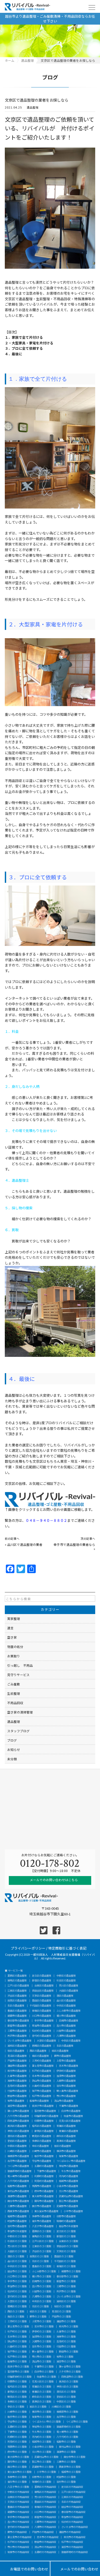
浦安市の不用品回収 (72, 2547)
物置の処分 (15, 1647)
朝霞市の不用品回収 (18, 2512)
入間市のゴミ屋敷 (42, 2341)
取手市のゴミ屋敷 (17, 2417)
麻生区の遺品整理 (66, 2136)
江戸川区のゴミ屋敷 (43, 2241)
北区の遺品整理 (16, 2006)
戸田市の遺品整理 (17, 2061)
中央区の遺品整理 (66, 2006)
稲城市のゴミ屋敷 (71, 2472)
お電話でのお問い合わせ (25, 2569)
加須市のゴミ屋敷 (42, 2337)
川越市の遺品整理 (66, 2031)
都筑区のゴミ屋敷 (17, 2392)
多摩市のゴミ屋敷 (17, 2477)
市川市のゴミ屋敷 (42, 2357)
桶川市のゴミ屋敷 (42, 2276)
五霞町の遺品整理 (44, 2166)
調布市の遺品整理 (44, 2201)
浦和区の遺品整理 (17, 2046)
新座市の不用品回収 (45, 2517)
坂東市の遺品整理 (69, 2156)
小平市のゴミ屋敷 (46, 2472)
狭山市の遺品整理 (42, 2081)
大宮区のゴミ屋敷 (17, 2301)
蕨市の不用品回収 (17, 2532)
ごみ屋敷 (14, 1684)
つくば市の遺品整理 (18, 2166)
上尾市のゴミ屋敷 (42, 2321)
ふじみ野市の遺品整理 (69, 2011)
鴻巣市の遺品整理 (17, 2081)
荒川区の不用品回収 (45, 2497)
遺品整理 (33, 107)
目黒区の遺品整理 (17, 2001)
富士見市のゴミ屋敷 (18, 2326)
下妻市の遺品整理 (46, 2171)
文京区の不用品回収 (18, 2502)
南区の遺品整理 (40, 2056)
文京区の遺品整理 (42, 1996)
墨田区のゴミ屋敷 (64, 2256)
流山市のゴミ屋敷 (42, 2361)
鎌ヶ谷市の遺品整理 (18, 2111)
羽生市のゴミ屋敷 (42, 2346)
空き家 (12, 1637)
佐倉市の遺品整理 (73, 2116)
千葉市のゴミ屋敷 (44, 2367)
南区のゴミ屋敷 (16, 2317)
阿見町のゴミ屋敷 (17, 2442)
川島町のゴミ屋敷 (17, 2346)
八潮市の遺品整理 (66, 2036)
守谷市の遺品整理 (42, 2161)
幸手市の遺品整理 (44, 2021)
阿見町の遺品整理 (44, 2181)
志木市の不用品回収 (48, 2537)
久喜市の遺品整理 (17, 2076)
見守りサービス (18, 1675)
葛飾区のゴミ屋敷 (42, 2231)
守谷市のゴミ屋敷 (17, 2422)
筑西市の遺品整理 (42, 2186)
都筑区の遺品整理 (44, 2131)
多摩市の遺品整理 (42, 2216)
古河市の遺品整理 (17, 2161)
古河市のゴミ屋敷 (66, 2417)
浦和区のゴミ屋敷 (66, 2301)
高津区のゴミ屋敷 (42, 2402)
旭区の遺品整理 (63, 2146)
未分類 (12, 1759)
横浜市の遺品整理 (66, 2151)
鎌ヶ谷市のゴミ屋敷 (70, 2367)
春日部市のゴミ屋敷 (67, 2276)
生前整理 (14, 1693)
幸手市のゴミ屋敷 (17, 2281)
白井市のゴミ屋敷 (44, 2372)
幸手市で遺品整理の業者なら (74, 1544)
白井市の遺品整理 (71, 2111)
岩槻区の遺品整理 (42, 2046)
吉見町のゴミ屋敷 (66, 2341)
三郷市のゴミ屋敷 (66, 2286)
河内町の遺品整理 (69, 2176)
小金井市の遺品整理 (67, 2186)
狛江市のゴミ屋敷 (42, 2462)
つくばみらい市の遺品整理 (71, 2161)
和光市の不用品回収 (75, 2537)
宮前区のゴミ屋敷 (66, 2397)
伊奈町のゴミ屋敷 (42, 2332)
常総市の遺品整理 (69, 2166)
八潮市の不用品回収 (45, 2527)
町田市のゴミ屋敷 (66, 2477)
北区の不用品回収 (71, 2502)
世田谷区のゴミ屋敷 (67, 2246)
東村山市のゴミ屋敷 (70, 2447)
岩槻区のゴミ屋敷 (17, 2306)
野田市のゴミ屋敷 (69, 2352)
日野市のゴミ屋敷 (42, 2477)
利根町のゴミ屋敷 (17, 2437)
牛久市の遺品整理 (71, 2171)
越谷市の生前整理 (69, 2226)
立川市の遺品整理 (69, 2191)
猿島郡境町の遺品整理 (19, 2171)
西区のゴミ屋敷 (16, 2311)
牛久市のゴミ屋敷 (42, 2432)
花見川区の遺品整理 (70, 2121)
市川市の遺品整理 (66, 2096)
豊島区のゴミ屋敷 (42, 2266)
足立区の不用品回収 (72, 2487)
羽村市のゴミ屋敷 (66, 2482)
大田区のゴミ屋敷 (17, 2251)
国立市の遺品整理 (42, 2206)
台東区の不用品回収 (18, 2497)
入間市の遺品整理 (66, 2081)
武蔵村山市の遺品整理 (71, 2196)
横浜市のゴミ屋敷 (42, 2412)
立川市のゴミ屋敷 (42, 2452)
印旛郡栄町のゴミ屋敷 (19, 2377)
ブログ (12, 1740)
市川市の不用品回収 (18, 2547)
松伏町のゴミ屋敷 (17, 2291)
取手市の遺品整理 (44, 2156)
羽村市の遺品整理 (17, 2226)
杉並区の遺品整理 (66, 1980)
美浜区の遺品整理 (17, 2126)
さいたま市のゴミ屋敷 (69, 2296)
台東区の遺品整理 (44, 1986)
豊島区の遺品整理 (17, 2011)
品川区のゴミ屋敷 (17, 2261)
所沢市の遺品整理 (17, 2036)
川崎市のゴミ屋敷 (17, 2412)
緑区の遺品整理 (60, 2051)
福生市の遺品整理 (42, 2221)
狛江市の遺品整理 (69, 2201)
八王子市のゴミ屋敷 (18, 2487)
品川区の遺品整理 (66, 2001)
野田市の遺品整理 (17, 2096)
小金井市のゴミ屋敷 (43, 2447)
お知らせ (14, 1749)
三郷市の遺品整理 (17, 2031)
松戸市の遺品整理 (42, 2096)
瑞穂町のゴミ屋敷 (42, 2482)
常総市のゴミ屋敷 (42, 2427)
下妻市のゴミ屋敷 (17, 2432)
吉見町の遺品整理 (17, 2086)
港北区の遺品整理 (17, 2136)
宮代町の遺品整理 (42, 2036)
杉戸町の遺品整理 (42, 2071)
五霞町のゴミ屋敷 (17, 2427)
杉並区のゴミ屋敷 (17, 2241)
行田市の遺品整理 (17, 2091)
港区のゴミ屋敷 (16, 2256)
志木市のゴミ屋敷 (44, 2326)
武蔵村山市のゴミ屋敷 (46, 2457)
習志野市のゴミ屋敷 (18, 2372)
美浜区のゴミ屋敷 (69, 2381)
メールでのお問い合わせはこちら (53, 1880)
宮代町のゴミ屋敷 (17, 2296)
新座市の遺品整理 (17, 2026)
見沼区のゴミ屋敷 (61, 2311)
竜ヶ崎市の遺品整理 (18, 2176)
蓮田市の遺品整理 (17, 2066)
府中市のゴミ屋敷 (17, 2452)
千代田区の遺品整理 (40, 2006)
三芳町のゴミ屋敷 (17, 2321)
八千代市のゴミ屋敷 (70, 2372)
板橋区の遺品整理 (42, 2011)
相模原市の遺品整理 (18, 2156)
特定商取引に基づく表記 (67, 1948)
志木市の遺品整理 (69, 2066)
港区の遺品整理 (65, 1996)
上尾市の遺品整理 (66, 2061)
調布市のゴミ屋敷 (17, 2462)
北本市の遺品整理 (42, 2076)
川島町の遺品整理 (42, 2086)
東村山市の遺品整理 (18, 2191)
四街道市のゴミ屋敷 (72, 2377)
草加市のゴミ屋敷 (17, 2286)
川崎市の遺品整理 (42, 2151)
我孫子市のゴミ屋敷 (18, 2367)
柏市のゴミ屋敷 (65, 2357)
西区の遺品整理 (38, 2051)
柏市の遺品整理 (16, 2101)
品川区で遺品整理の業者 (25, 1544)
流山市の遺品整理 (64, 2101)
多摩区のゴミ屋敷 (17, 2402)
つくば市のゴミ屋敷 (77, 2422)
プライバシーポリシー (28, 1948)
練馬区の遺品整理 (17, 1980)
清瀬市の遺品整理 (17, 2196)
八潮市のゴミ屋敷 (42, 2296)
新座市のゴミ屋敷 (66, 2281)
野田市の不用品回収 (45, 2542)
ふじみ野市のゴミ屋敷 (44, 2271)
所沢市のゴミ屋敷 (66, 2291)
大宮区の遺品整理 (46, 2041)
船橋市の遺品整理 (39, 2101)
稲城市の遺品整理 (17, 2216)
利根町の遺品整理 (44, 2176)
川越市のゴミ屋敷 (42, 2291)
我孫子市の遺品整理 (43, 2106)
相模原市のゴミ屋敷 (67, 2412)
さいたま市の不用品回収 (75, 2527)
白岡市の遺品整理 (69, 2021)
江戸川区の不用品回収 (73, 2492)
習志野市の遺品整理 (45, 2111)
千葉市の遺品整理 (69, 2106)
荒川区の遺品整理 (69, 1986)
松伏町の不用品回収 (72, 2522)
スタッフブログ (18, 1731)
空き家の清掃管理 (20, 1712)
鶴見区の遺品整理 (42, 2136)
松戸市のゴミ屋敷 (17, 2357)
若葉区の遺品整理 (66, 2126)
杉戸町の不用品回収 (18, 2542)
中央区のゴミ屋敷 (17, 2266)
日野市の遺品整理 (66, 2216)
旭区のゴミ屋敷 (38, 2407)
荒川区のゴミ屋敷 (17, 2246)
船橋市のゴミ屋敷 (17, 2361)
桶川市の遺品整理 (66, 2016)
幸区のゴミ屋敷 (16, 2407)
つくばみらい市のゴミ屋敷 (46, 2422)
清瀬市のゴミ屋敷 (66, 2452)
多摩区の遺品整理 (42, 2141)
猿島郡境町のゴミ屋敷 (69, 2427)
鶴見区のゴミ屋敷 (17, 2397)
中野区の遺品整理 (66, 1976)
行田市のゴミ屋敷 (66, 2346)
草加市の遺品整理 (42, 2026)
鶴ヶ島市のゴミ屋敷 (43, 2352)
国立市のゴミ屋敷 (17, 2467)
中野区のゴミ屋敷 (17, 2236)
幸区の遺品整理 (40, 2146)
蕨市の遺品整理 (63, 2056)
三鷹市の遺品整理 (17, 2206)
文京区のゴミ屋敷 (66, 2251)
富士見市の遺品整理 (43, 2066)
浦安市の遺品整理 (17, 2106)
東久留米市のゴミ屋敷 (19, 2472)
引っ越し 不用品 (20, 1665)
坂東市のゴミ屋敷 (42, 2417)
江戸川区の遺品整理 (18, 1986)
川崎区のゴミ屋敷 (61, 2407)
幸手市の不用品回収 (18, 2517)
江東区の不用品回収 (72, 2497)
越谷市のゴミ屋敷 (17, 2271)
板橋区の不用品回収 (45, 2507)
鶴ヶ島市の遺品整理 (67, 2091)
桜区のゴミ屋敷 (63, 2306)
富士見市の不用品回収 (19, 2537)
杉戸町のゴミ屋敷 (17, 2332)
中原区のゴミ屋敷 (66, 2402)
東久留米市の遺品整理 (46, 2211)
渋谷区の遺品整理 (17, 1996)
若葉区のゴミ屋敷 (42, 2387)
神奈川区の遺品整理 (18, 2131)
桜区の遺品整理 (16, 2051)
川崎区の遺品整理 (17, 2151)
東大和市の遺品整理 (43, 2196)
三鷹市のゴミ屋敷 (66, 2462)
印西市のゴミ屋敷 (17, 2381)
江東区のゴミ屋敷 (42, 2246)
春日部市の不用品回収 (73, 2512)
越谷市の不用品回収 (72, 2507)
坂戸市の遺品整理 (42, 2091)
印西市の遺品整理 (44, 2121)
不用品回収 (15, 1703)
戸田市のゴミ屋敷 (61, 2317)
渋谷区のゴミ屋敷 (42, 2251)
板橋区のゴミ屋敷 (66, 2266)
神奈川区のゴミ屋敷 (67, 2387)
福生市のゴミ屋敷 (17, 2482)
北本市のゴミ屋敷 (17, 2337)
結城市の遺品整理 (69, 2181)
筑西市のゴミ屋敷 (17, 2447)
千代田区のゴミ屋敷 (65, 2261)
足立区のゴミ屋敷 (66, 2231)
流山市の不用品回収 (45, 2547)
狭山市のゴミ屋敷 (17, 2341)
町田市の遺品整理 (17, 2221)
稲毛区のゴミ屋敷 (17, 2387)
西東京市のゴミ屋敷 (70, 2467)
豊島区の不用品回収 (18, 2507)
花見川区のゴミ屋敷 (43, 2381)
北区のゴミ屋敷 (40, 2261)
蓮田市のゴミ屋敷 (66, 2321)
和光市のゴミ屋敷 (69, 2326)
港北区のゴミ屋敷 (66, 2392)
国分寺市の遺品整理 (18, 2201)
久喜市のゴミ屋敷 (66, 2332)
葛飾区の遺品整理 (17, 1976)
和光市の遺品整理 (17, 2071)
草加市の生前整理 (17, 2231)
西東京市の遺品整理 (18, 2211)
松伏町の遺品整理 (42, 2031)
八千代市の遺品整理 (18, 2116)
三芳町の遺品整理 (42, 2061)
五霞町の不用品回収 (45, 2552)
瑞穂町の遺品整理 (66, 2221)
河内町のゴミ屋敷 (42, 2437)
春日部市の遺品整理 (18, 2021)
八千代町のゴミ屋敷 (67, 2437)
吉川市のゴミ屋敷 (42, 2286)
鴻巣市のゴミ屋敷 (66, 2337)
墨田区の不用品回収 (45, 2502)
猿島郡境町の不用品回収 (75, 2552)
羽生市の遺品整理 (66, 2086)
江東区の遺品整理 (17, 1991)
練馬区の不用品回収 (45, 2492)
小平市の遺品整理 (73, 2211)
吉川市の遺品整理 (66, 2026)
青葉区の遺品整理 (69, 2131)
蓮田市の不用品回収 (70, 2532)
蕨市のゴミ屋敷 (38, 2317)
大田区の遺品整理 (69, 1991)
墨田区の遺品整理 (42, 2001)
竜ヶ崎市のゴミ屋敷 (67, 2432)
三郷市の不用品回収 (45, 2522)
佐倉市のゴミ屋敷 (46, 2377)
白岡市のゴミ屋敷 (42, 2281)
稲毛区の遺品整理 (42, 2126)
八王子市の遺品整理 (43, 2226)
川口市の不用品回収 (45, 2512)
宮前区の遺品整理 (17, 2141)
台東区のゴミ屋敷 (69, 2241)
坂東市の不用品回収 (18, 2552)
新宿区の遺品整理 (42, 1980)
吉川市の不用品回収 (18, 2522)
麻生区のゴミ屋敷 (42, 2397)
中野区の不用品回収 (18, 2492)
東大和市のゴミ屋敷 (18, 2457)
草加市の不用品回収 (72, 2517)
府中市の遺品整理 (44, 2191)
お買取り (14, 1656)
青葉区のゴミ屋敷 (42, 2392)
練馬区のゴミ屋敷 (42, 2236)
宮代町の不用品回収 (18, 2527)
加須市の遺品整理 (66, 2076)
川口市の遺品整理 (42, 2016)
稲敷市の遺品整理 (17, 2186)
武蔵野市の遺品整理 (67, 2206)
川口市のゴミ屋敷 (17, 2276)
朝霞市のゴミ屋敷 (71, 2271)
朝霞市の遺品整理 (17, 2016)
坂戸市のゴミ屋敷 (17, 2352)
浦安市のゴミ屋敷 (66, 2361)
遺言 (10, 1628)
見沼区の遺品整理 (17, 2056)
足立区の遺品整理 (42, 1976)
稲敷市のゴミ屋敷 (66, 2442)
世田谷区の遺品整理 (43, 1991)
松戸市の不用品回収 (72, 2542)
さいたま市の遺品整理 (19, 2041)
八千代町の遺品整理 (18, 2181)
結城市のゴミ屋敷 (42, 2442)
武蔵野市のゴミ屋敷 (43, 2467)
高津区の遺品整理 (66, 2141)
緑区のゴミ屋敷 (38, 2311)
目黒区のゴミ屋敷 (39, 2256)
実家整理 (14, 1618)
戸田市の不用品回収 (43, 2532)
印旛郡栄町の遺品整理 (46, 2116)
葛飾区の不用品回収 (45, 2487)
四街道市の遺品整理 (18, 2121)
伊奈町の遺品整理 (66, 2071)
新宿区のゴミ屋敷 (66, 2236)
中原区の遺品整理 (17, 2146)
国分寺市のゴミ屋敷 (75, 2457)
